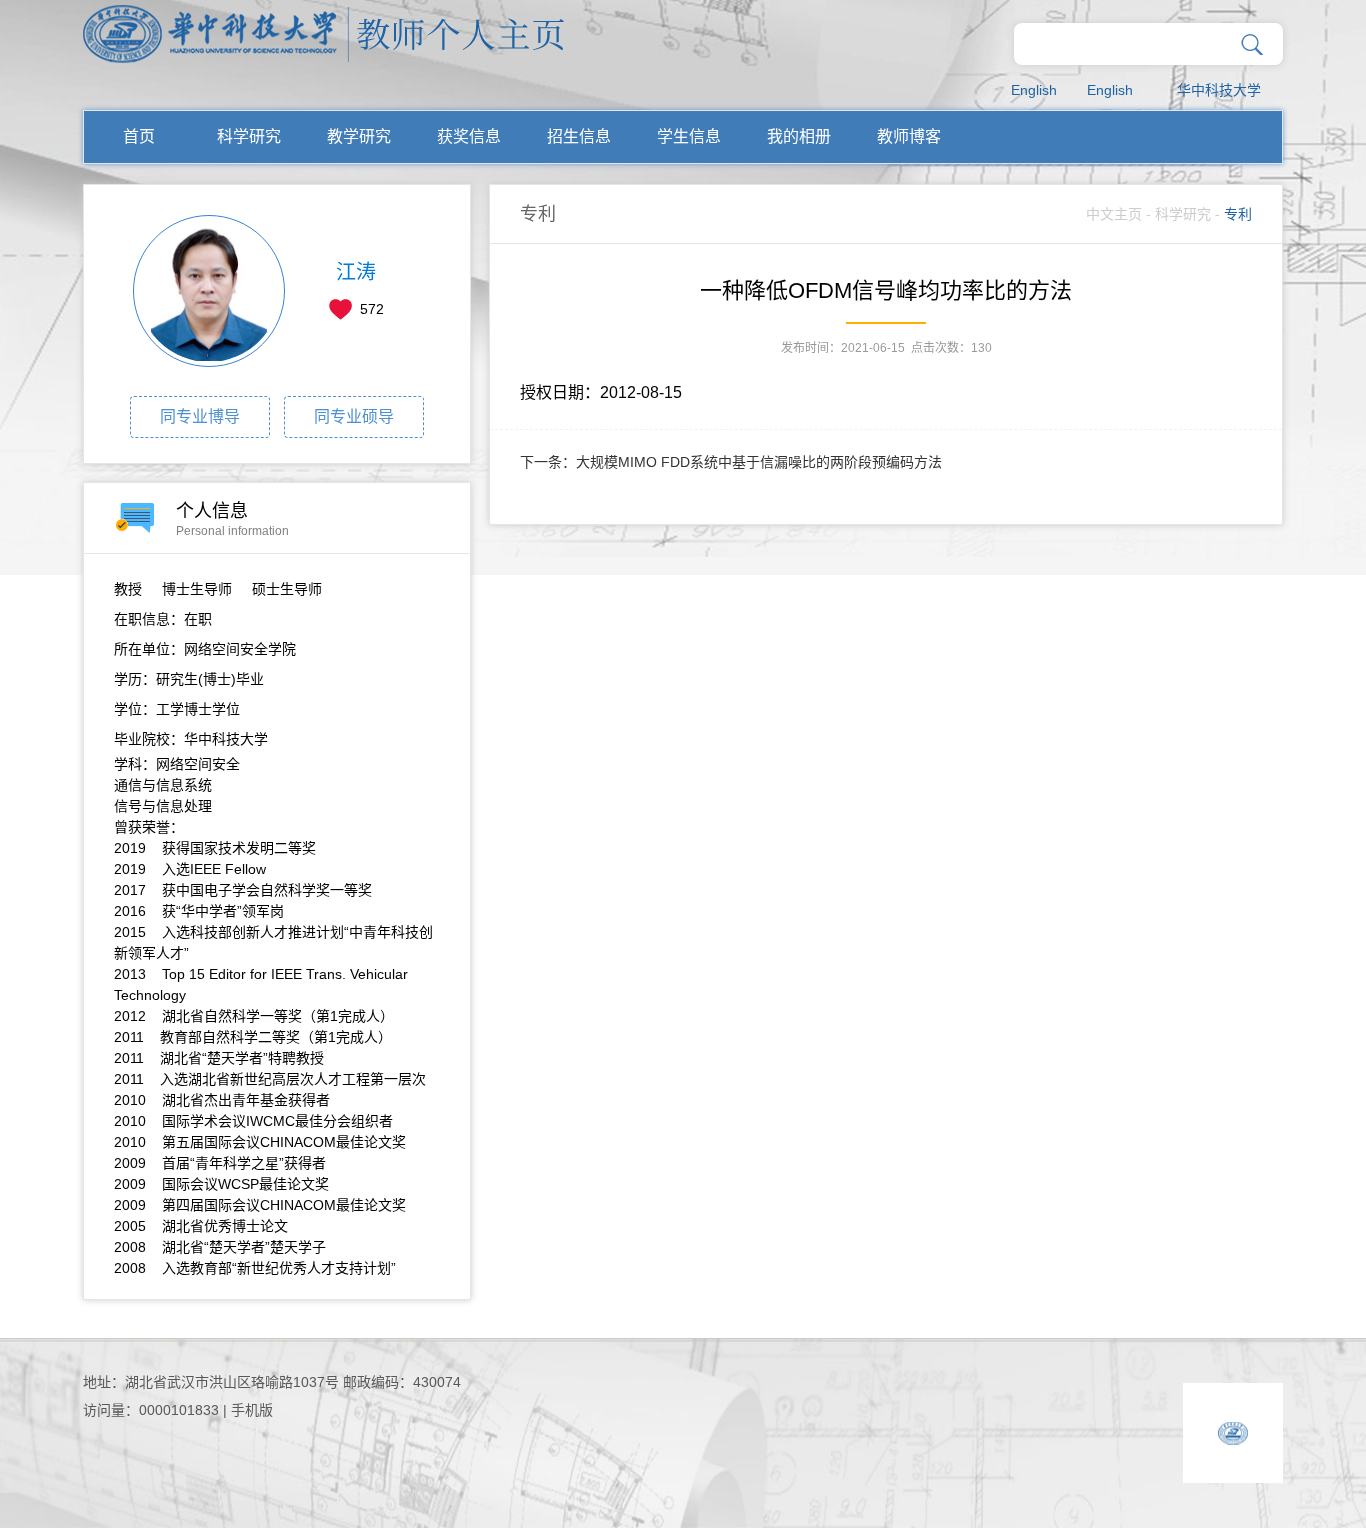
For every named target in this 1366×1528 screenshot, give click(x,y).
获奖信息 (469, 136)
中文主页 (1114, 214)
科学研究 (249, 136)
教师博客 (909, 136)
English (1034, 90)
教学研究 (359, 136)
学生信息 (689, 136)
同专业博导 (200, 416)
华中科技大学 (1219, 90)
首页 (139, 136)
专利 (1238, 214)
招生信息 (579, 136)
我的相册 (799, 136)
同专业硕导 (354, 416)
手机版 (252, 1410)
